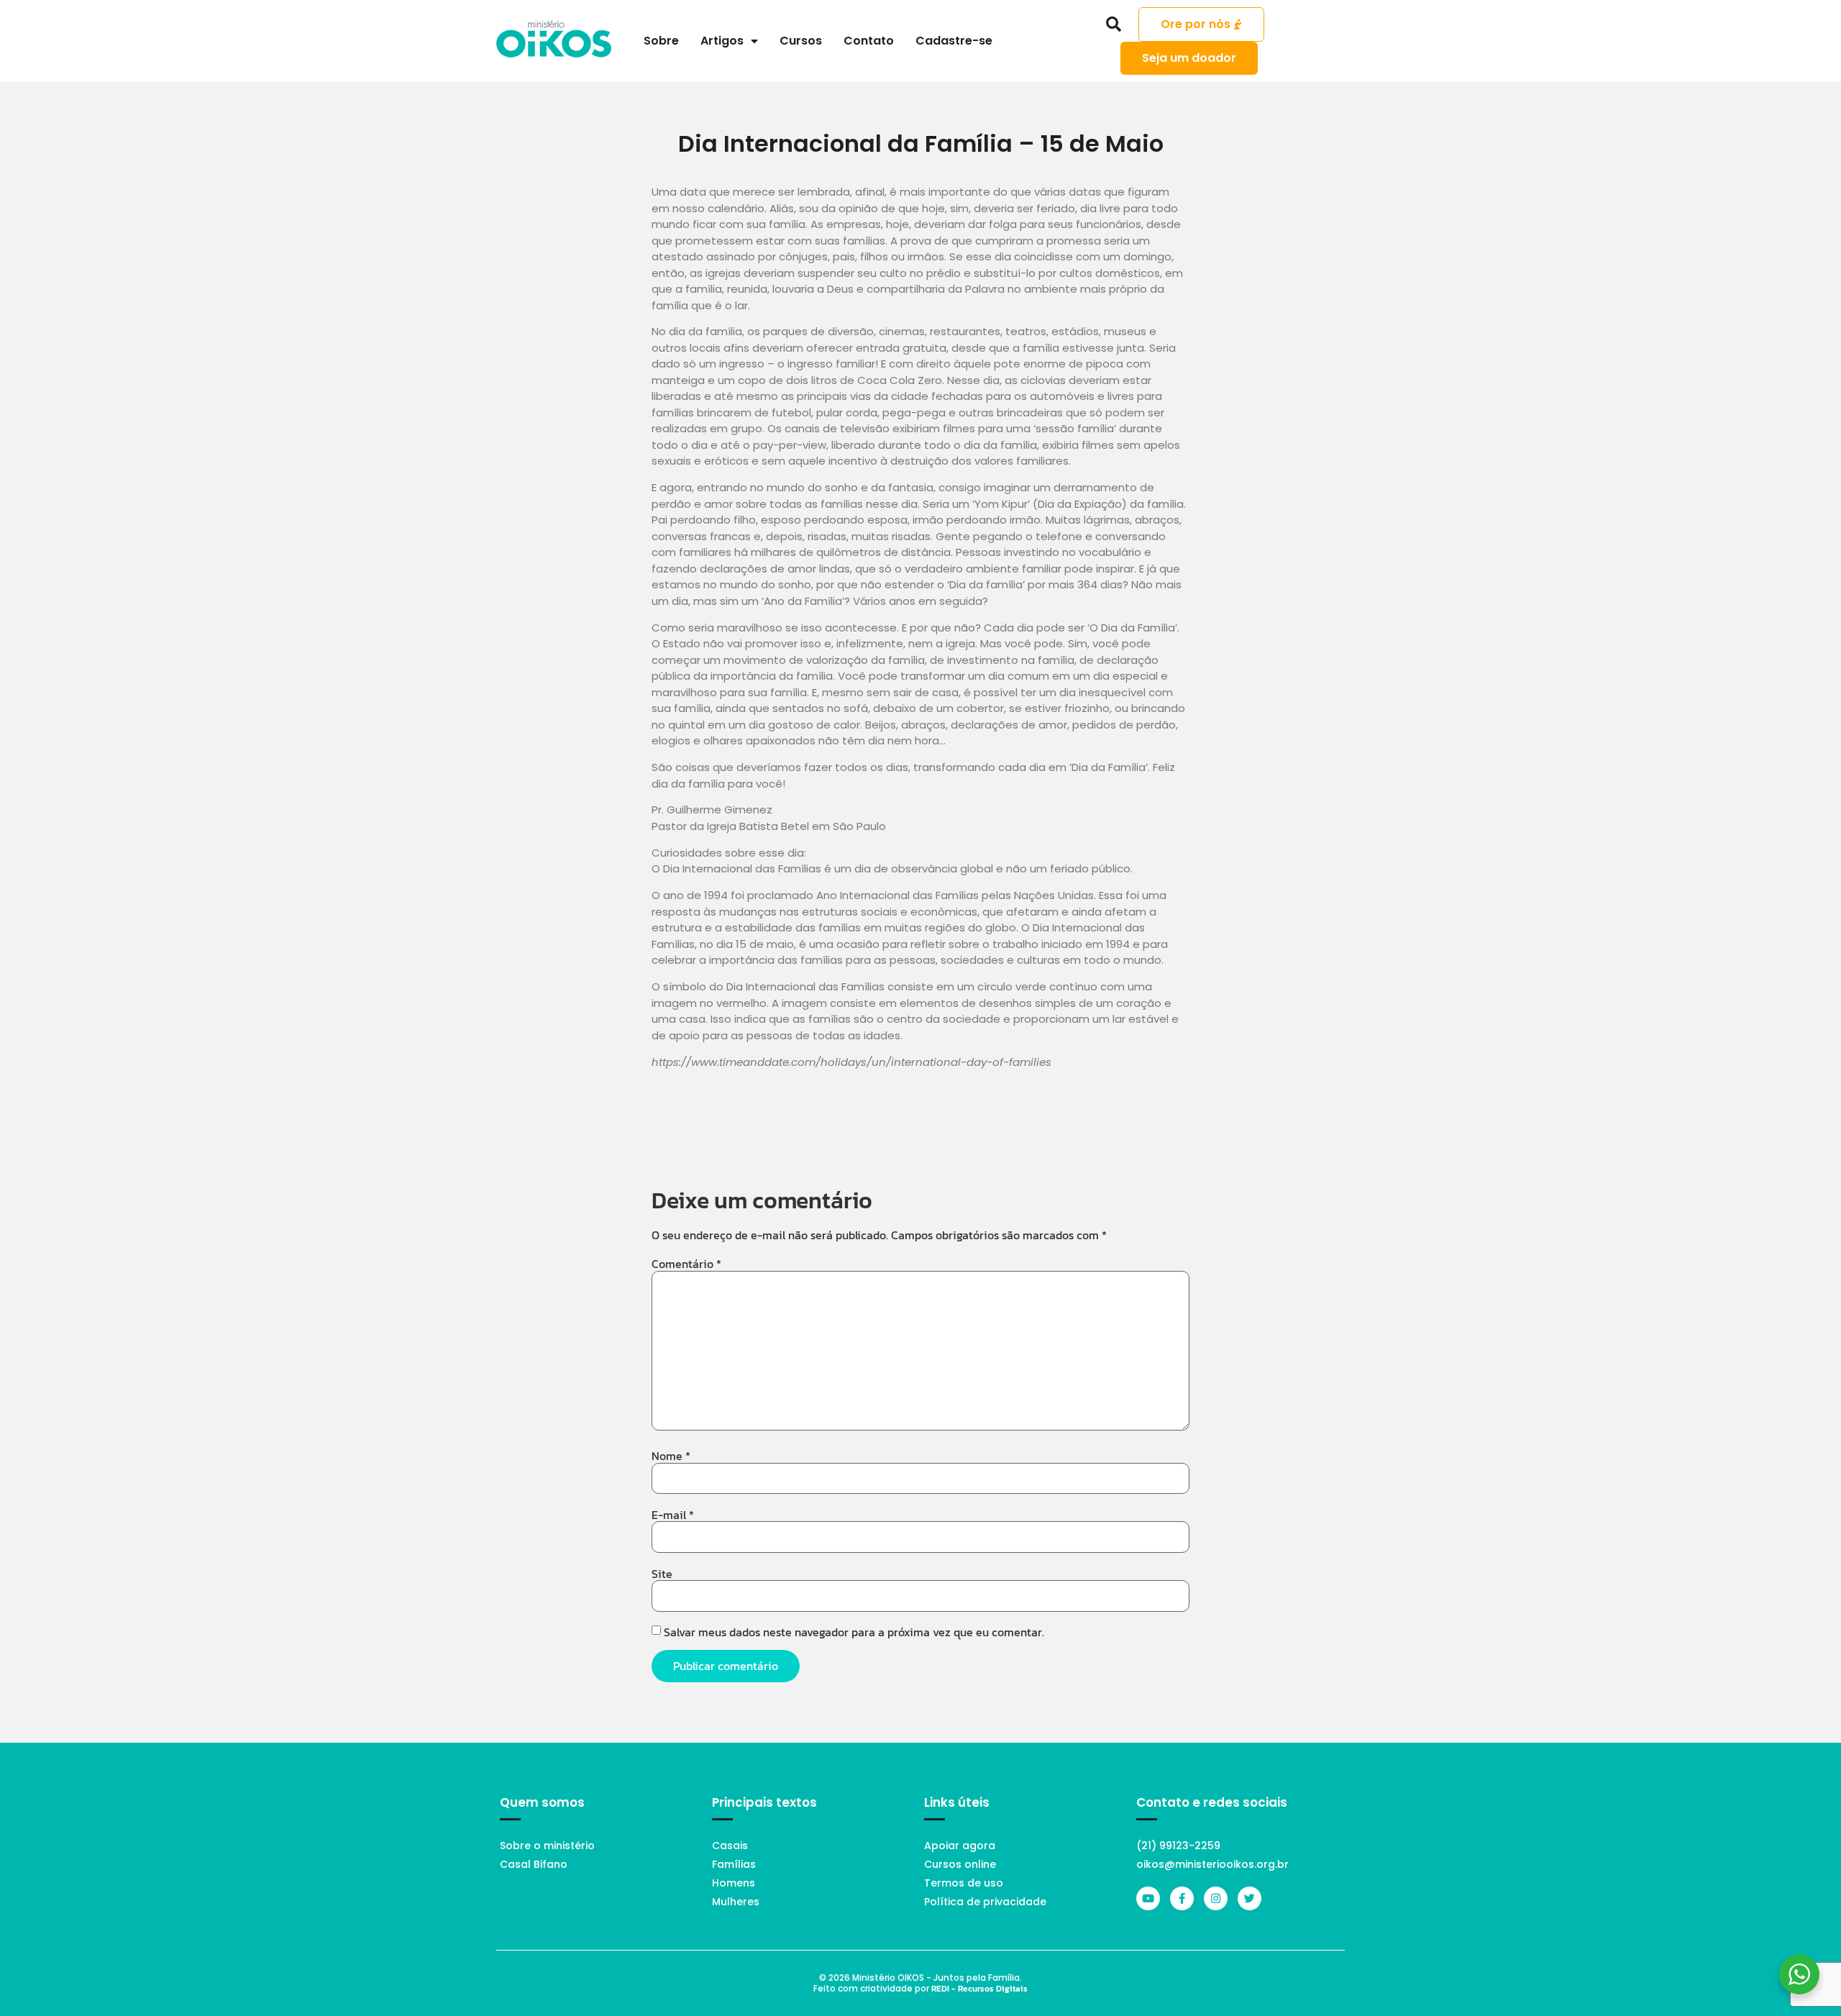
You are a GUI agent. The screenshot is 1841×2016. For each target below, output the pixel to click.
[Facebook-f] (1182, 1898)
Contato (869, 41)
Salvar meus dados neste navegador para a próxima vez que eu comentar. (854, 1632)
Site (662, 1574)
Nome (671, 1456)
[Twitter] (1250, 1898)
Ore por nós (1196, 24)
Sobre (661, 41)
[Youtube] (1148, 1898)
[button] (1114, 24)
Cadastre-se (954, 41)
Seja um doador (1189, 58)
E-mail (673, 1515)
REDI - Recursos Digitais (979, 1989)
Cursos (801, 41)
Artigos (722, 41)
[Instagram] (1216, 1898)
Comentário (686, 1264)
